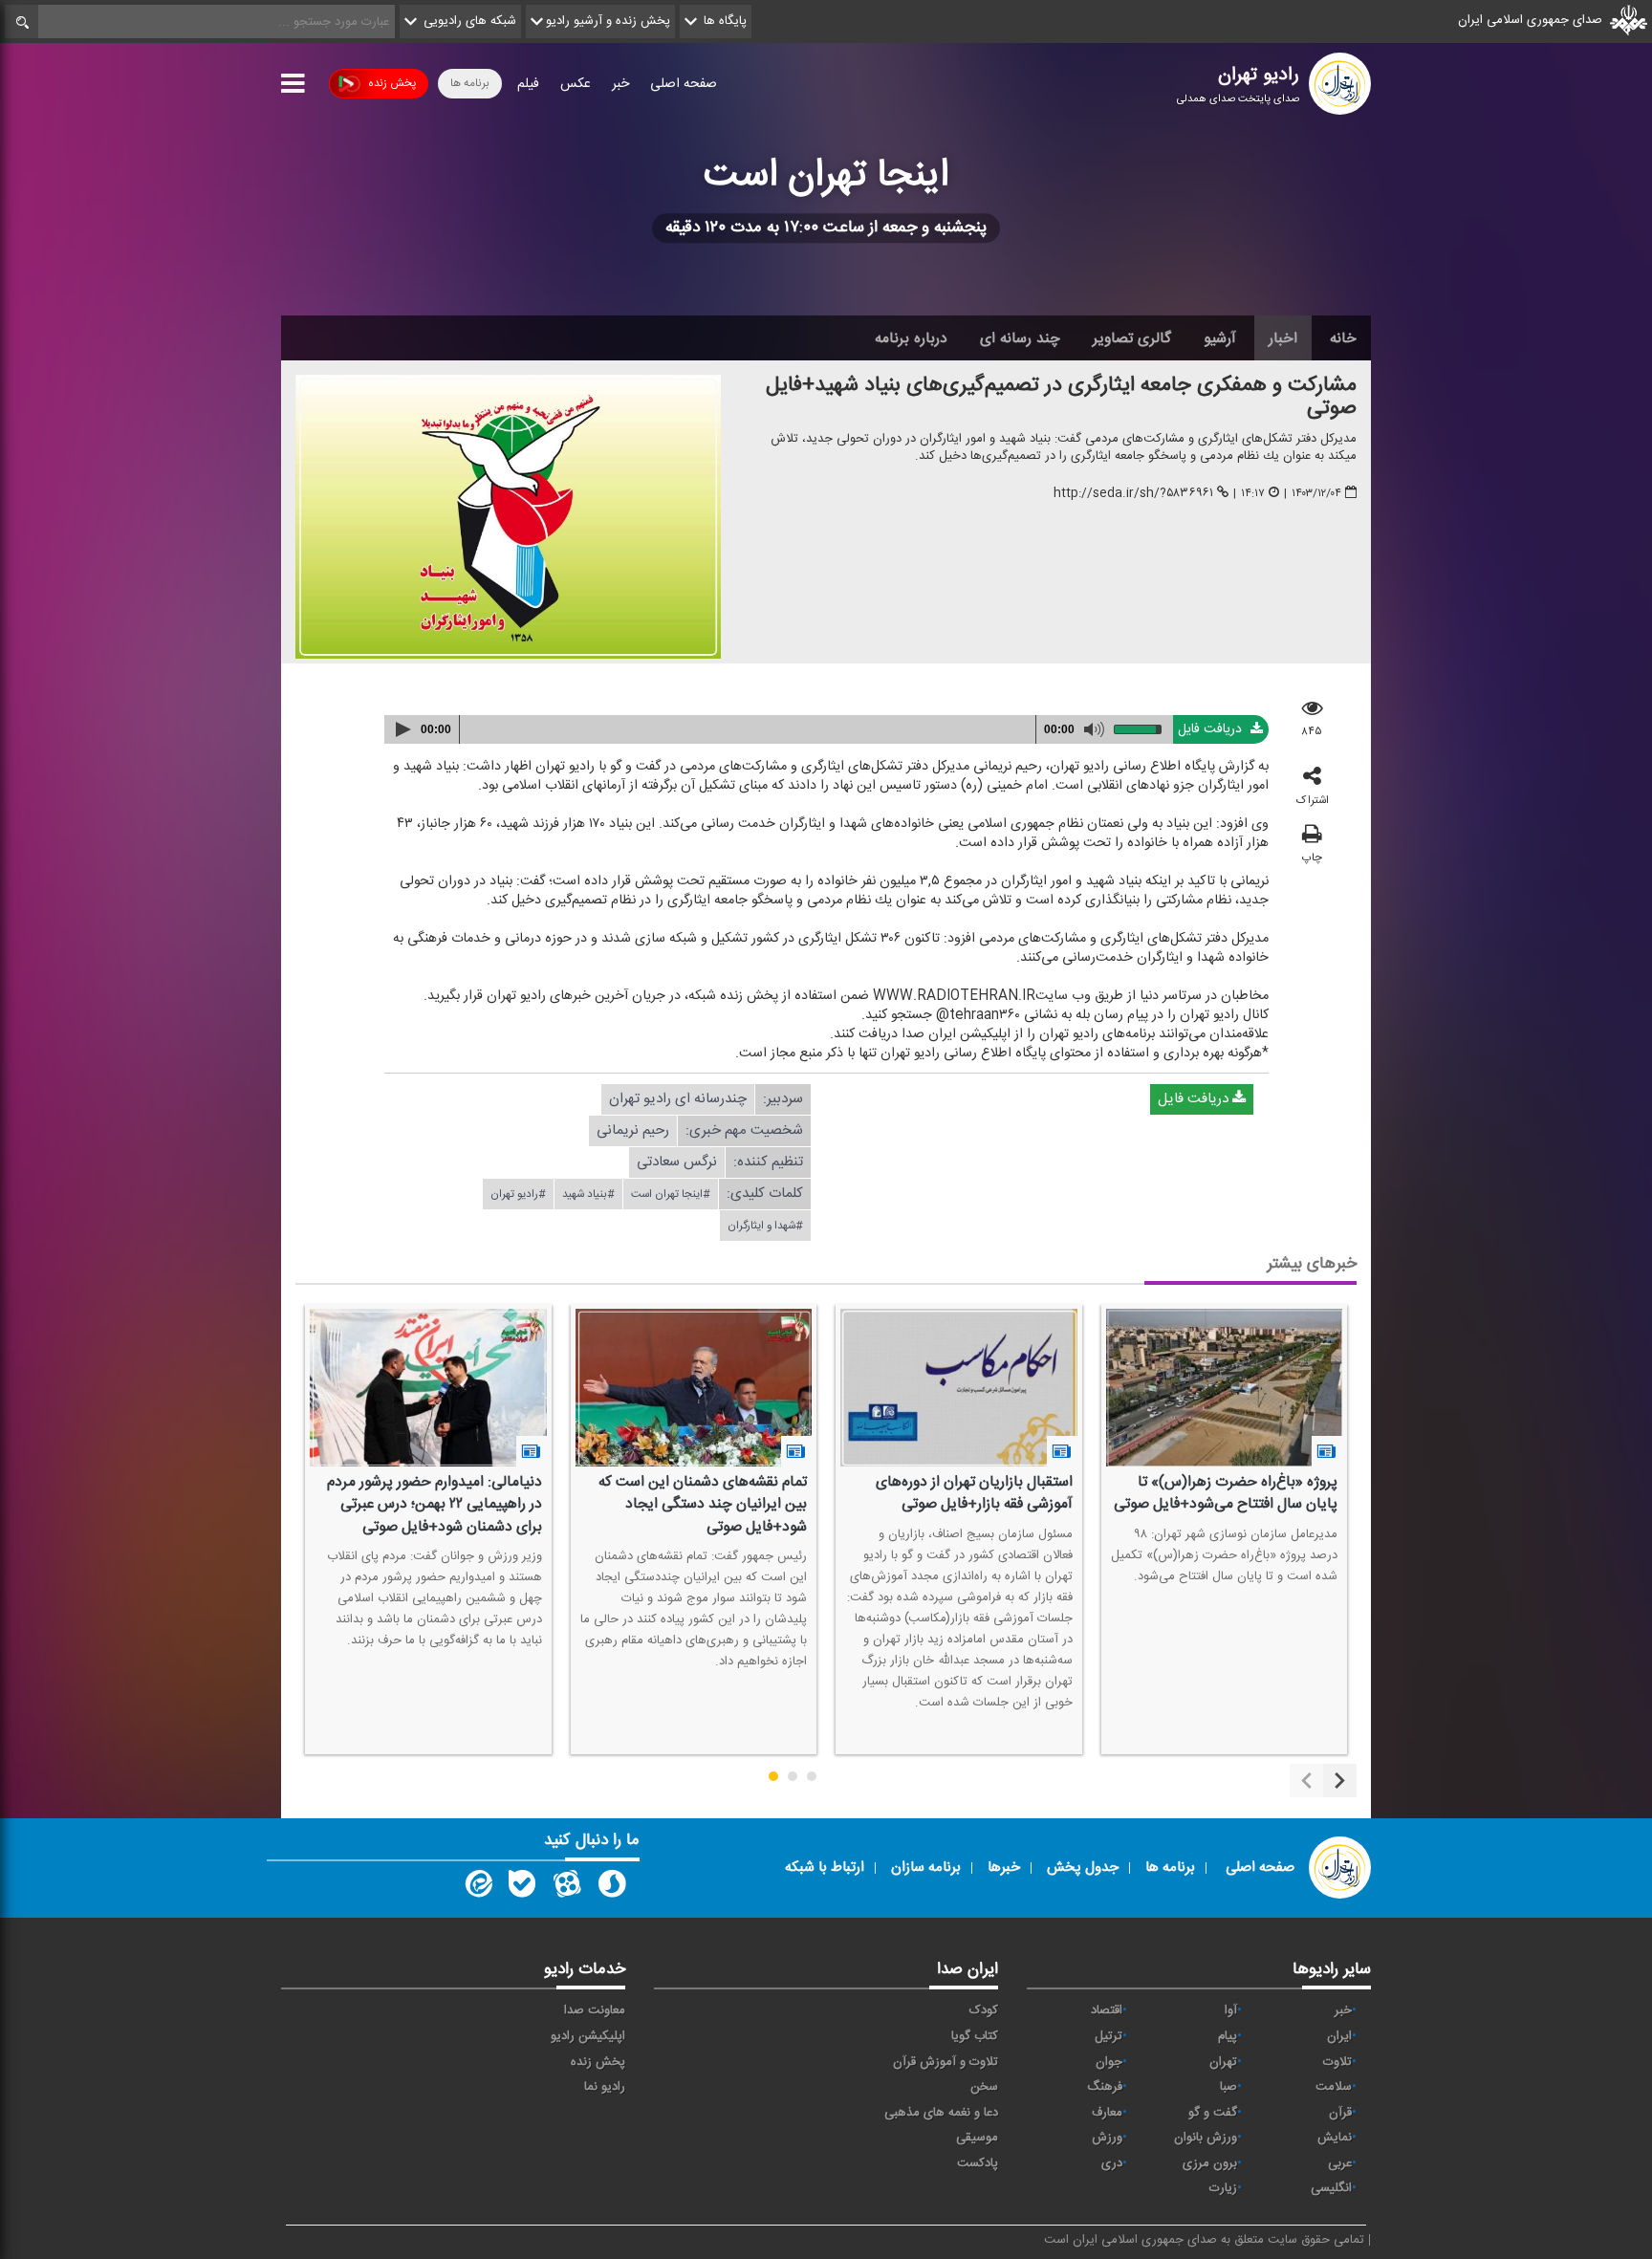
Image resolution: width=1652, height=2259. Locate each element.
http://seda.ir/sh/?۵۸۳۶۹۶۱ (1133, 493)
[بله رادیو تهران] (522, 1888)
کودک (984, 2010)
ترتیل (1109, 2036)
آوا (1231, 2010)
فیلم (528, 84)
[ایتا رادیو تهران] (477, 1888)
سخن (984, 2087)
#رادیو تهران (518, 1194)
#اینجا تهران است (671, 1194)
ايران (1339, 2036)
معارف (1107, 2113)
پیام (1228, 2036)
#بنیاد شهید (588, 1194)
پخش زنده (392, 83)
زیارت (1223, 2188)
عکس (576, 84)
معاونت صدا (595, 2010)
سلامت (1334, 2087)
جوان (1109, 2062)
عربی (1340, 2163)
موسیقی (977, 2138)
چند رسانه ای (1020, 338)
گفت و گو (1213, 2113)
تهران (1223, 2062)
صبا (1228, 2087)
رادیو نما (605, 2087)
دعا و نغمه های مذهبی (941, 2113)
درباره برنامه (911, 338)
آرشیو (1220, 338)
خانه (1343, 338)
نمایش (1335, 2138)
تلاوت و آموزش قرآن (946, 2062)
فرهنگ (1105, 2087)
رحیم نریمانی (633, 1130)
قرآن (1340, 2113)
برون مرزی (1210, 2163)
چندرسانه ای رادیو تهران (678, 1099)
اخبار (1283, 338)
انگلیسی (1331, 2188)
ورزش (1107, 2138)
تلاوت (1337, 2062)
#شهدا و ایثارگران (765, 1226)
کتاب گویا (975, 2036)
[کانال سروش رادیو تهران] (612, 1888)
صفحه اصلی (684, 84)
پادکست (978, 2163)
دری (1112, 2163)
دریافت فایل (1212, 729)
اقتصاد (1107, 2010)
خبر (620, 84)
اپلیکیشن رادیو (588, 2036)
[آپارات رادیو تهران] (567, 1888)
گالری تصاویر (1132, 338)
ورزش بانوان (1206, 2138)
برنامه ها (470, 83)
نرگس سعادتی (677, 1162)
